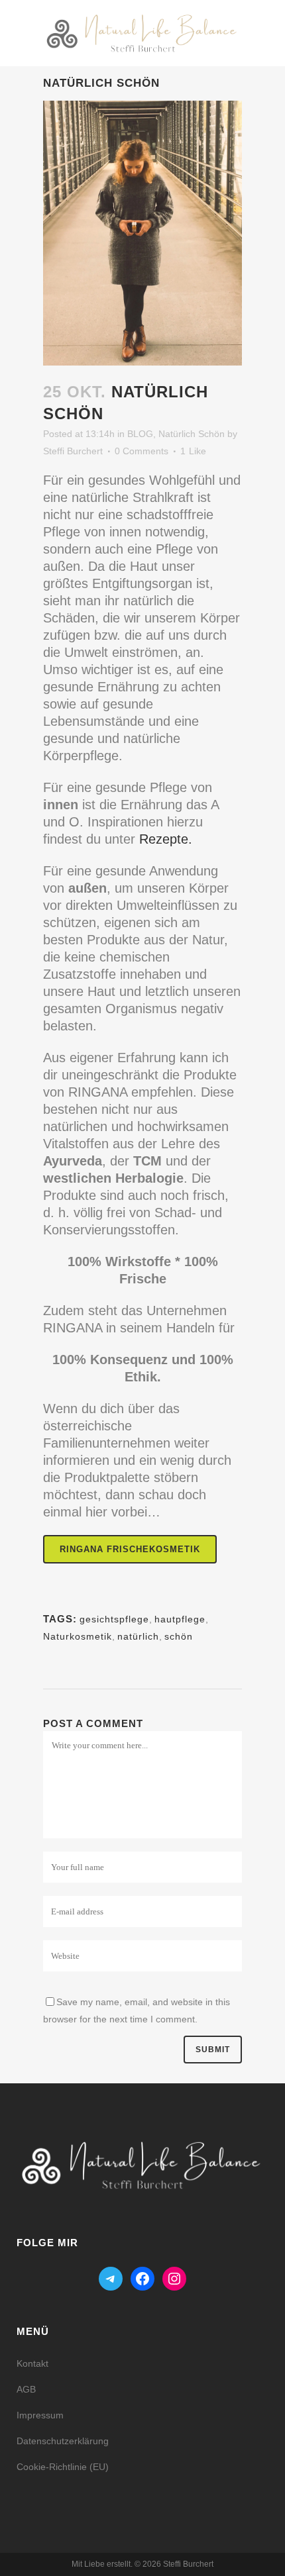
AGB (26, 2389)
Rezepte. (166, 839)
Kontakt (32, 2363)
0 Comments (142, 451)
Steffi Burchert (73, 451)
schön (179, 1636)
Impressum (40, 2415)
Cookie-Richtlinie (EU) (63, 2467)
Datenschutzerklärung (63, 2441)
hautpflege (180, 1619)
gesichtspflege (114, 1619)
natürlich (138, 1636)
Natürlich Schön (192, 434)
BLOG (140, 434)
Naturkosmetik (78, 1636)
